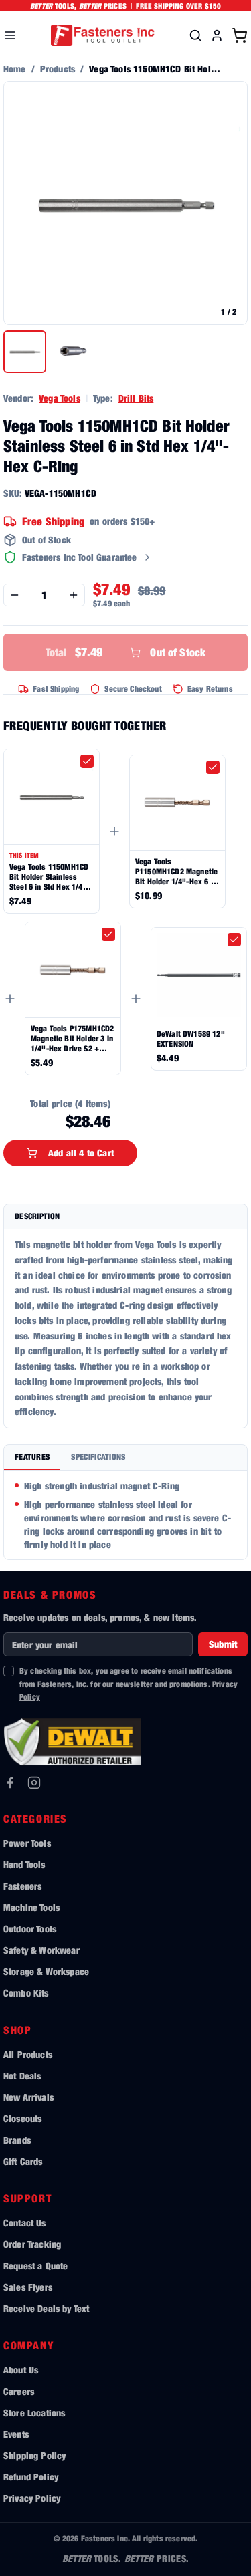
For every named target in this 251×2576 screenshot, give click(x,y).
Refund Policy (31, 2477)
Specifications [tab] (98, 1457)
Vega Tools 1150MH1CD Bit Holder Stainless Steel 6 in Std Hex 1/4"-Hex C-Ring (50, 877)
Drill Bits (136, 398)
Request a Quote (35, 2266)
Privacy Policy (32, 2498)
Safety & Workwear (41, 1950)
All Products (28, 2054)
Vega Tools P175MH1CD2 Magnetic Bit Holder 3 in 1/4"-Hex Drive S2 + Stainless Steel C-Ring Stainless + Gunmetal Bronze (72, 1038)
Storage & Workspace (46, 1971)
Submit (223, 1644)
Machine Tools (31, 1907)
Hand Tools (24, 1864)
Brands (17, 2140)
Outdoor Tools (30, 1929)
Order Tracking (32, 2244)
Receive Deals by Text (46, 2308)
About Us (21, 2370)
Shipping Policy (34, 2455)
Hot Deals (22, 2076)
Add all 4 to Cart (81, 1153)
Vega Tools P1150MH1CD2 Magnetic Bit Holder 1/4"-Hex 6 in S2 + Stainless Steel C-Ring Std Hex (176, 871)
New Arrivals (28, 2097)
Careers (19, 2391)
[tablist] (125, 1458)
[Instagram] (34, 1783)
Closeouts (22, 2118)
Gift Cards (23, 2161)
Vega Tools (60, 398)
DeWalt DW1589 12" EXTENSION (191, 1039)
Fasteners (22, 1886)
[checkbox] (87, 761)
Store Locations (34, 2413)
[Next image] (230, 203)
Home (15, 69)
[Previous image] (21, 203)
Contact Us (25, 2223)
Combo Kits (26, 1993)
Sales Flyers (28, 2287)
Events (16, 2434)
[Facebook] (10, 1783)
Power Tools (27, 1843)
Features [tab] (32, 1457)
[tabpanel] (125, 1515)
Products (58, 69)
